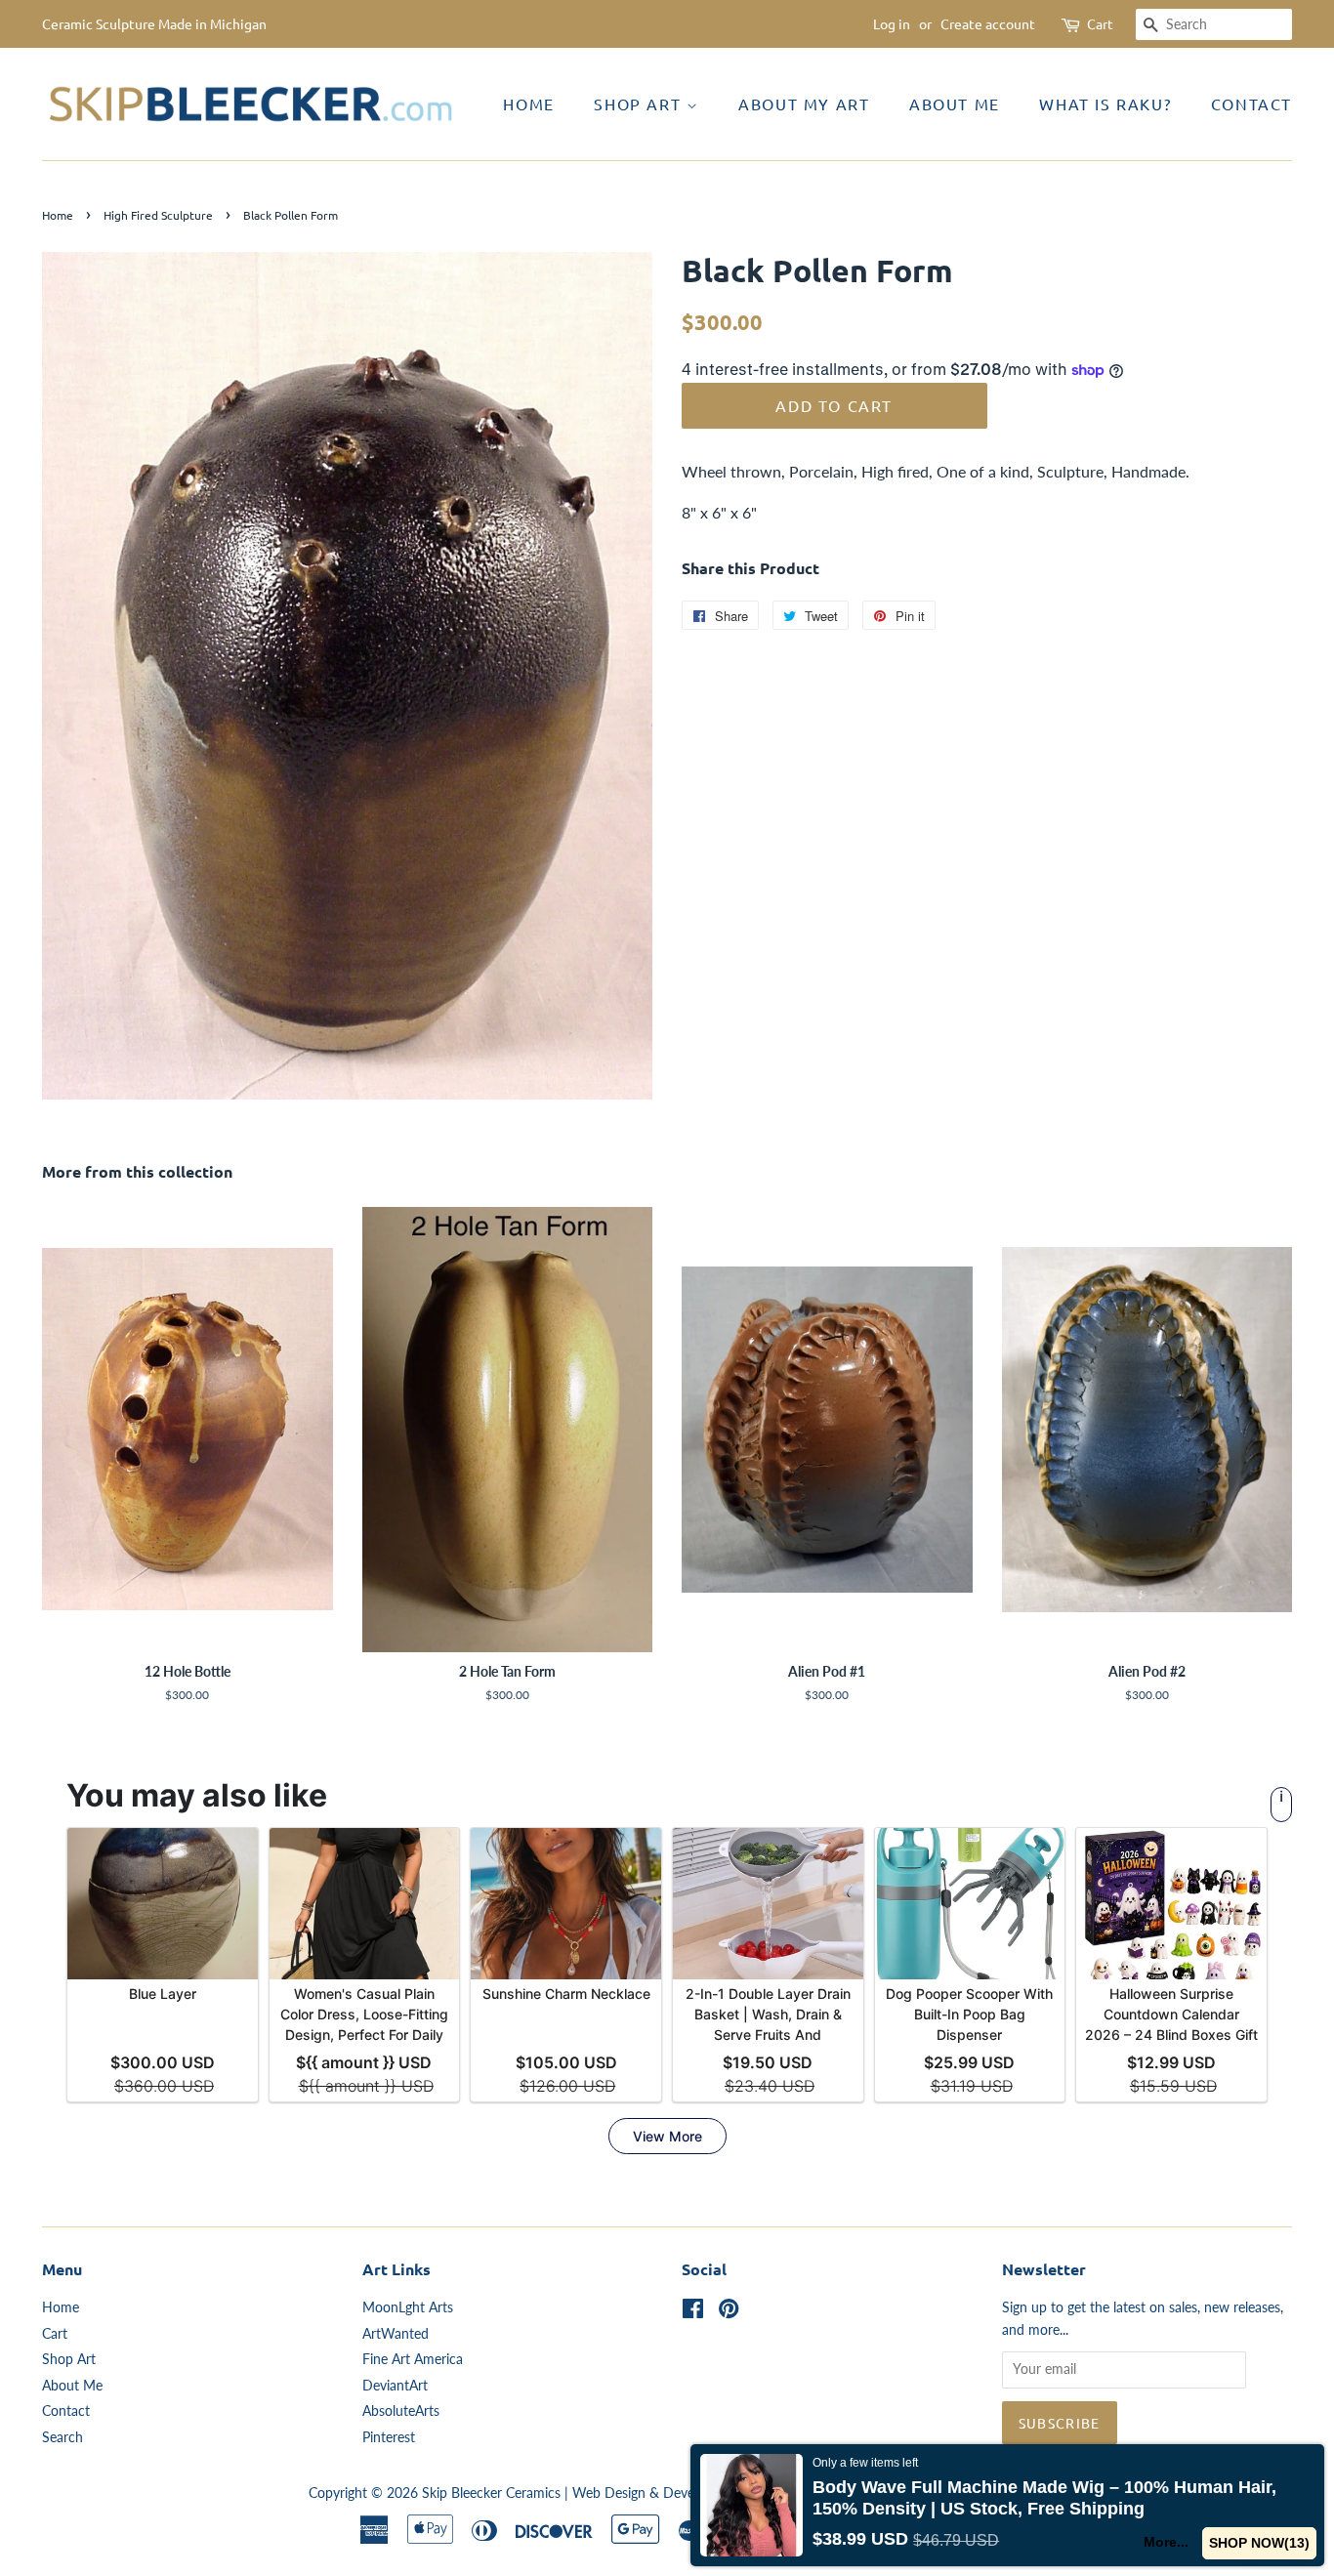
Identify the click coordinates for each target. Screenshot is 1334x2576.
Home (528, 104)
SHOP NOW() (1259, 2543)
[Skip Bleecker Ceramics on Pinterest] (729, 2312)
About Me (955, 104)
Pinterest (389, 2437)
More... (1166, 2542)
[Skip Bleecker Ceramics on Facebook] (693, 2312)
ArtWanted (396, 2334)
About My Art (804, 104)
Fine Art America (413, 2359)
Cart (1100, 23)
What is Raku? (1105, 104)
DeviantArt (395, 2386)
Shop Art (640, 104)
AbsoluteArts (401, 2411)
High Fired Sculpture (158, 215)
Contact (1251, 104)
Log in (892, 23)
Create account (988, 23)
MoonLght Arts (408, 2307)
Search (63, 2437)
